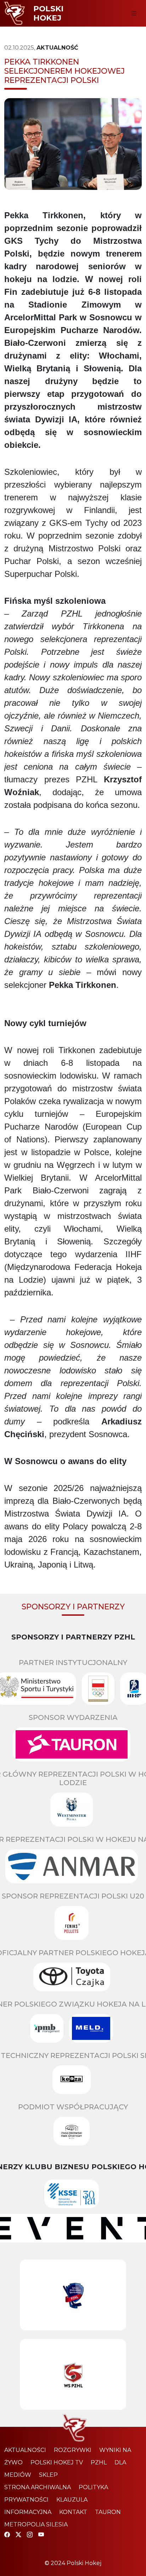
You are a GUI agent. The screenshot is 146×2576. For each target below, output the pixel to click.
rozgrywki (73, 2450)
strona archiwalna (38, 2487)
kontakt (73, 2512)
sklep (48, 2475)
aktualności (25, 2450)
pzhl (99, 2462)
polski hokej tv (57, 2462)
